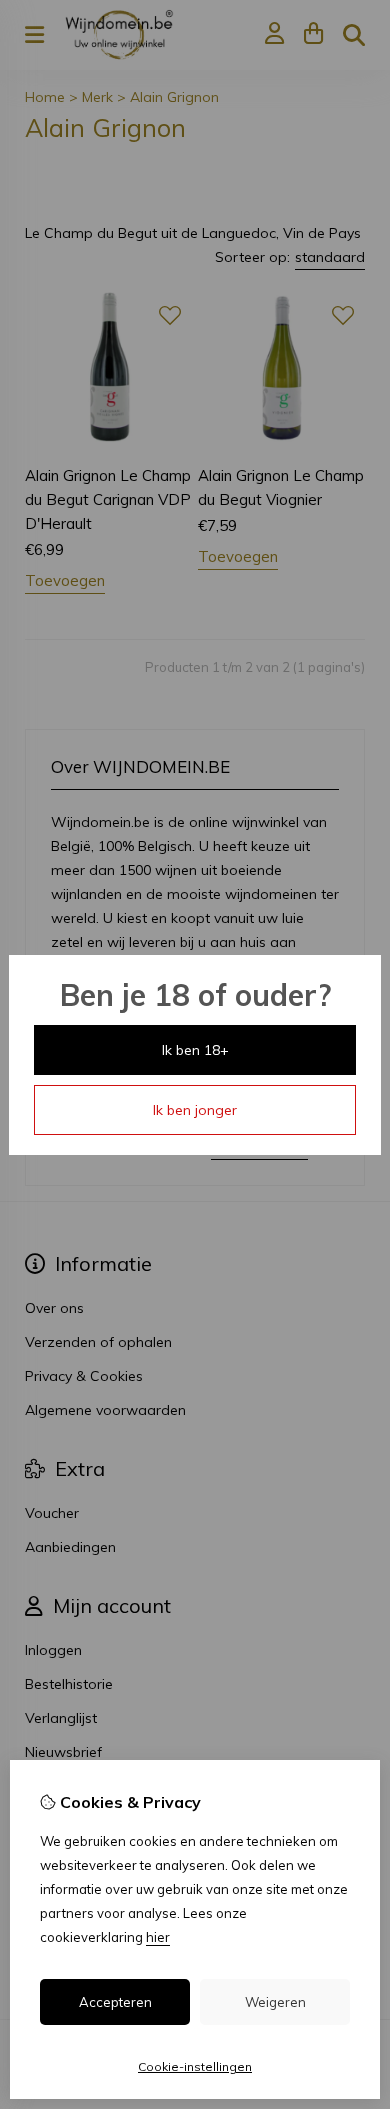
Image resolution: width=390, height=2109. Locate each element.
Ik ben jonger (195, 1110)
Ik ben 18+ (195, 1050)
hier (158, 1937)
